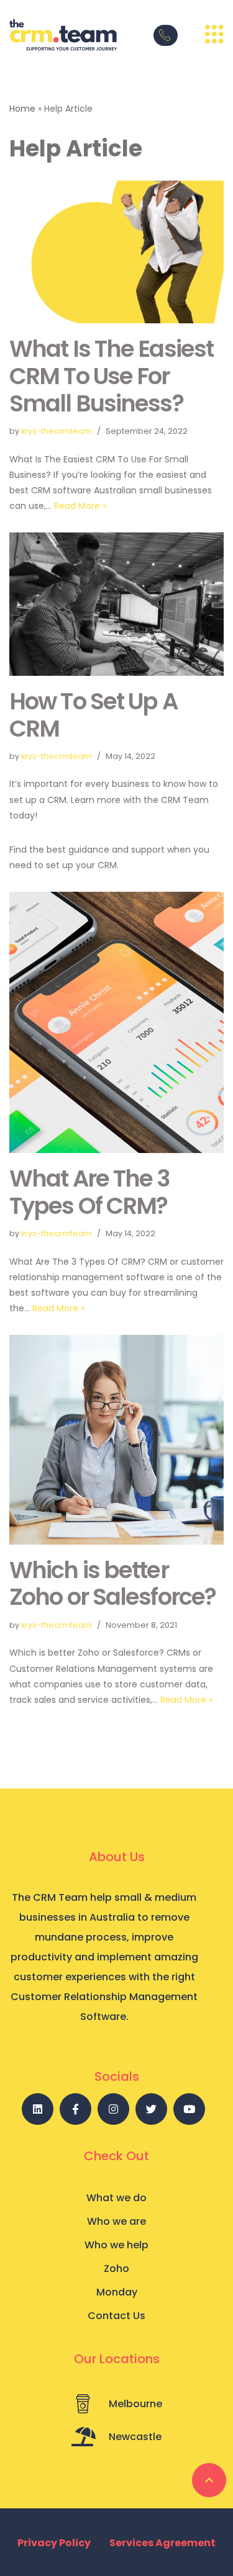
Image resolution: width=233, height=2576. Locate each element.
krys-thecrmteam (57, 431)
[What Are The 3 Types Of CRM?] (116, 1022)
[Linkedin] (38, 2109)
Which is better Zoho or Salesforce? (112, 1584)
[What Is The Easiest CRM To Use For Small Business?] (116, 252)
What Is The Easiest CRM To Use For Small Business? (111, 376)
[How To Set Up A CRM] (116, 604)
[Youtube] (189, 2109)
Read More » (80, 506)
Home (22, 109)
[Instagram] (113, 2109)
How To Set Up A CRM (93, 715)
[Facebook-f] (75, 2109)
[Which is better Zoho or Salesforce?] (116, 1439)
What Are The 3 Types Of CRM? (89, 1192)
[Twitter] (151, 2109)
